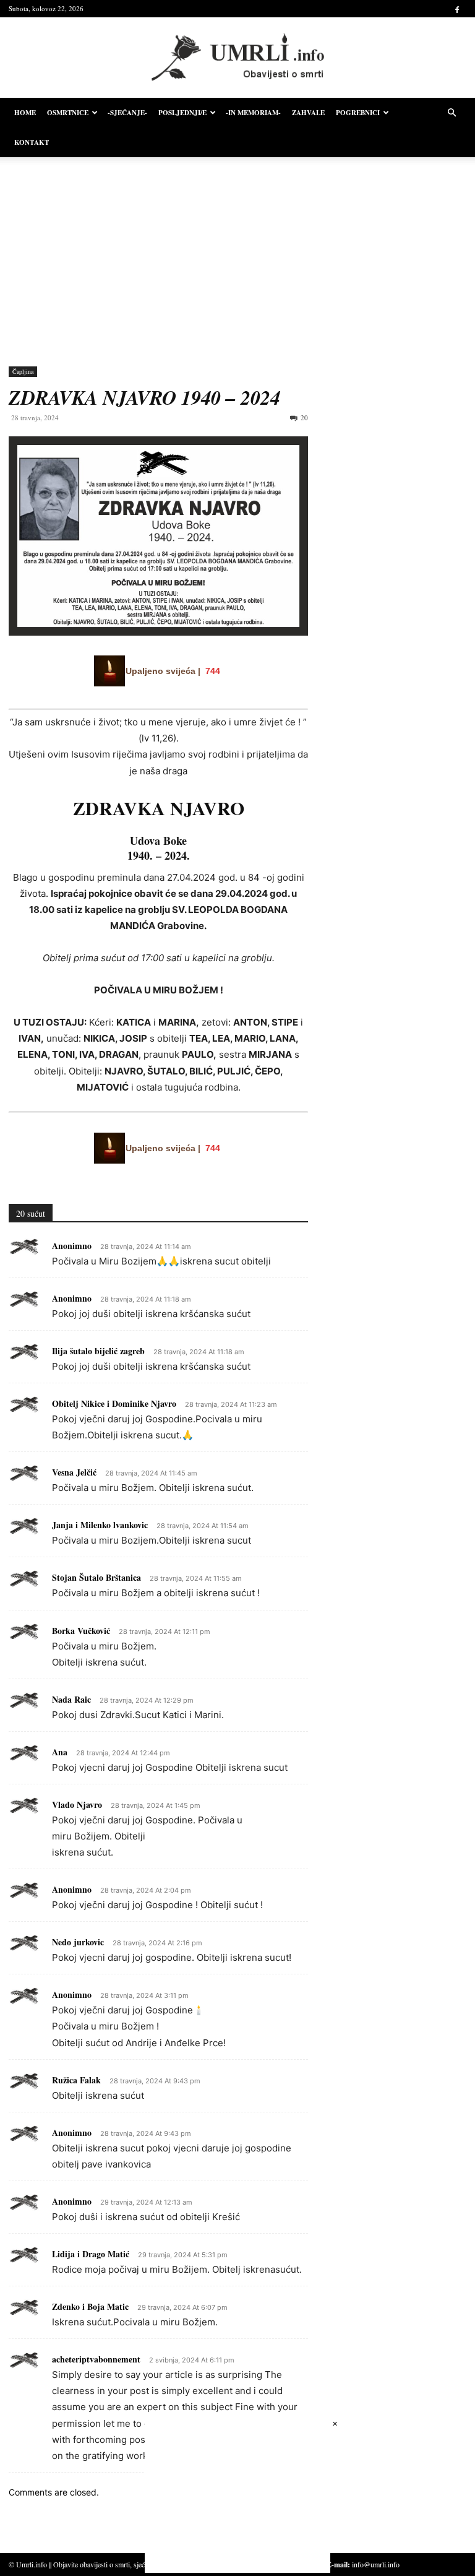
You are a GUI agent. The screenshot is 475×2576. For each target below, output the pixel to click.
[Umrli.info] (238, 58)
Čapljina (23, 371)
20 (304, 417)
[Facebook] (457, 9)
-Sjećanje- (127, 113)
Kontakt (32, 142)
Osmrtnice (68, 113)
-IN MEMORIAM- (253, 113)
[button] (451, 113)
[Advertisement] (237, 253)
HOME (25, 113)
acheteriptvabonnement (96, 2359)
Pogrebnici (358, 113)
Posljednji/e (182, 113)
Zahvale (308, 113)
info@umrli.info (376, 2564)
